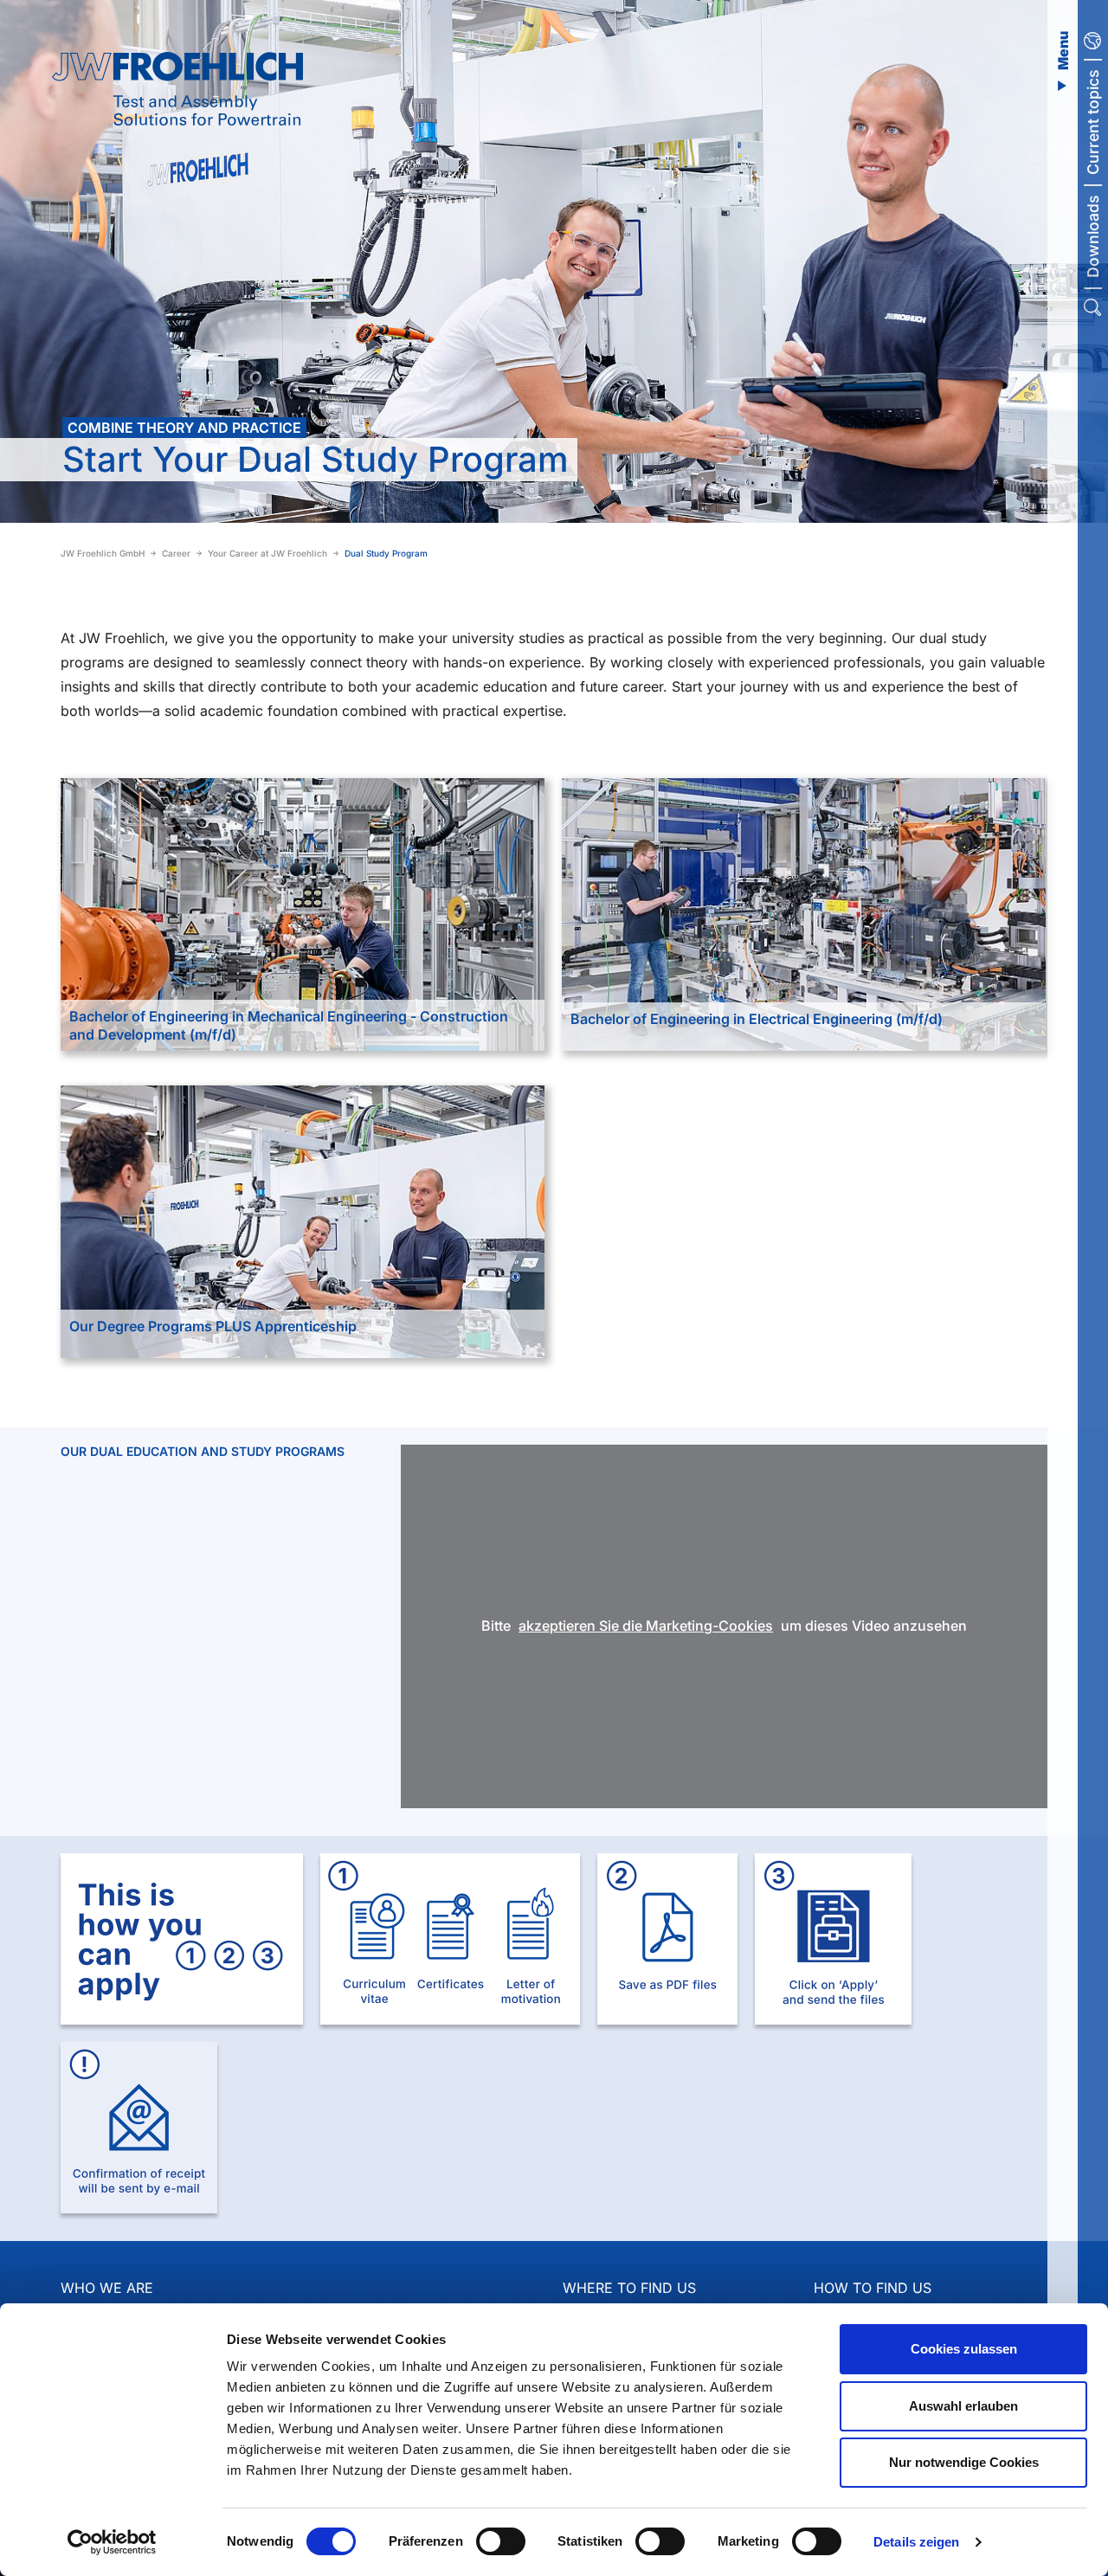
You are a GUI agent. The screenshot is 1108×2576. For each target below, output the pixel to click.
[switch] (501, 2541)
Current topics (1093, 122)
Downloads (1093, 237)
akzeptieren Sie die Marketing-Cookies (646, 1626)
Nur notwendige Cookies (964, 2462)
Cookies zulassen (964, 2349)
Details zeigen (916, 2542)
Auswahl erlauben (963, 2406)
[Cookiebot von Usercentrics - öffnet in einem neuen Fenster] (112, 2542)
